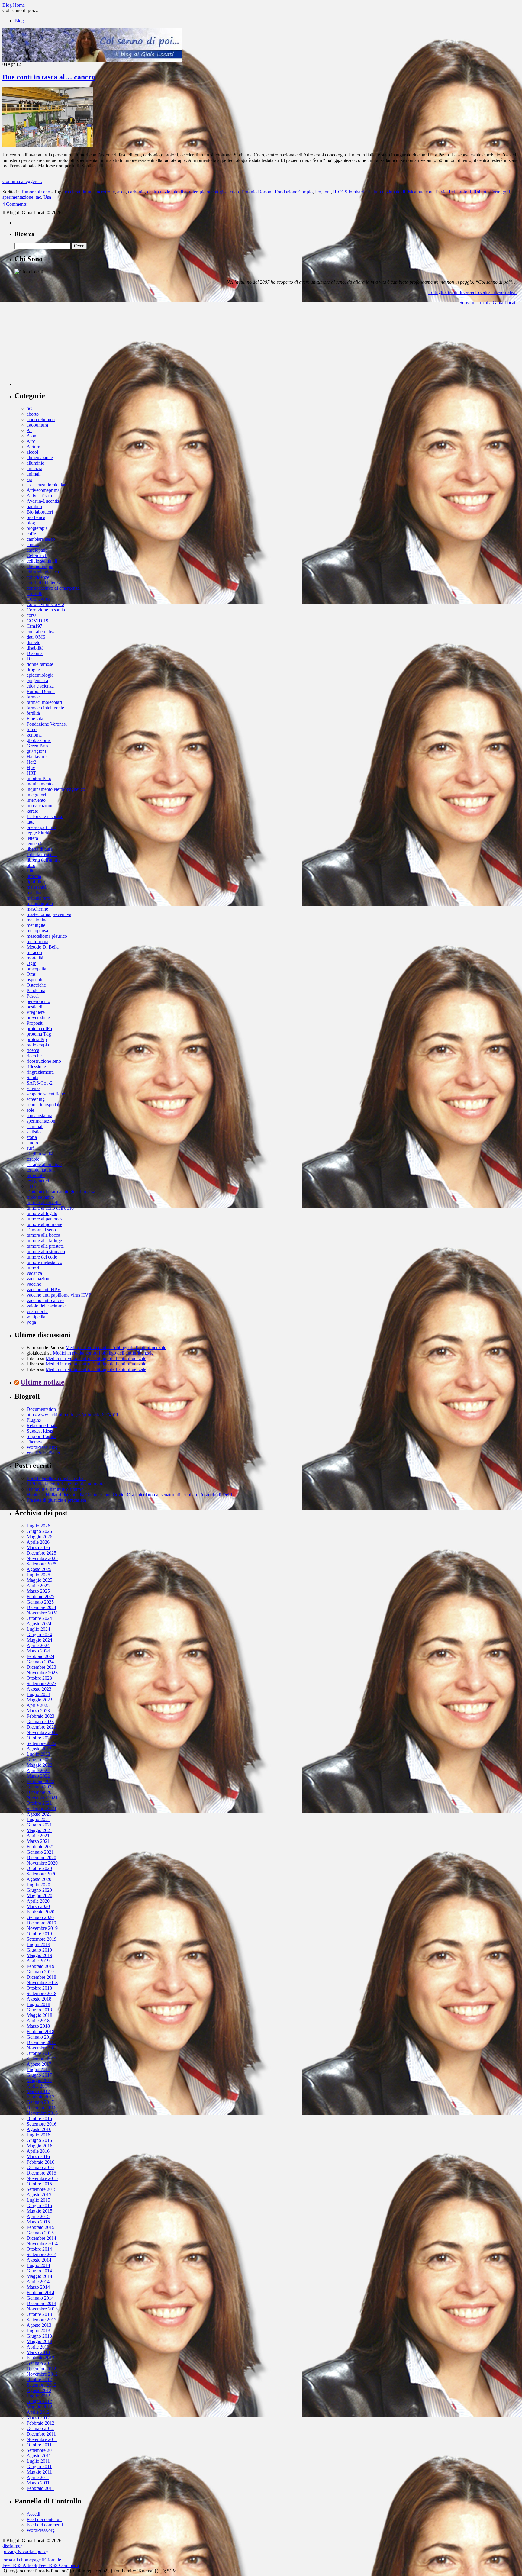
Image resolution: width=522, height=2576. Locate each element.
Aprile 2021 (38, 1836)
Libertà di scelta (42, 854)
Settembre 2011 (41, 2450)
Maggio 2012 (39, 2407)
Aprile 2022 (38, 1770)
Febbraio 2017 (40, 2097)
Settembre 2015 (42, 2189)
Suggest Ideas (40, 1431)
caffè (31, 534)
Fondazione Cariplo (294, 192)
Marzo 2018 (38, 2026)
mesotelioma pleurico (47, 936)
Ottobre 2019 (39, 1934)
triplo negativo (40, 1197)
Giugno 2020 (39, 1890)
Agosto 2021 (39, 1814)
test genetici (38, 1181)
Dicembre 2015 (41, 2173)
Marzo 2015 (38, 2222)
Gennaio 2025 (40, 1602)
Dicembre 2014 (41, 2238)
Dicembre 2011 (41, 2434)
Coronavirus (38, 599)
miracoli (34, 952)
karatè (32, 811)
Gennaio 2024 (40, 1662)
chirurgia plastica (43, 572)
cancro (33, 545)
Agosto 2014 (39, 2260)
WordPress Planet (43, 1453)
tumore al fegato (42, 1213)
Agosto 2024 (39, 1624)
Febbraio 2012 (40, 2423)
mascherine (37, 909)
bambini (34, 506)
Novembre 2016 (42, 2113)
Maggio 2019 (39, 1955)
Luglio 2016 (38, 2135)
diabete (33, 642)
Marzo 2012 (38, 2418)
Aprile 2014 (38, 2282)
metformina (37, 941)
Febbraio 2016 (40, 2162)
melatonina (37, 920)
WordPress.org (41, 2530)
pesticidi (34, 1007)
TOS (31, 1186)
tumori (33, 1268)
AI (29, 430)
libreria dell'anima (43, 860)
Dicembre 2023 (41, 1667)
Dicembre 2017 (41, 2042)
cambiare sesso (41, 539)
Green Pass (37, 746)
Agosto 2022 (39, 1749)
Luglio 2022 (38, 1754)
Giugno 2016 (39, 2140)
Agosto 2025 (39, 1569)
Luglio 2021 (38, 1819)
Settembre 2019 (42, 1939)
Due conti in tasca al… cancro (49, 77)
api (29, 479)
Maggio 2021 (39, 1830)
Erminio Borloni (257, 192)
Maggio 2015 (39, 2211)
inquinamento (40, 784)
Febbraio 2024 (40, 1656)
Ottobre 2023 (39, 1678)
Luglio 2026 (38, 1526)
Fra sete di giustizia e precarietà (56, 1500)
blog (31, 523)
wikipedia (36, 1317)
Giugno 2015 (39, 2205)
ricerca (33, 1050)
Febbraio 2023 (40, 1716)
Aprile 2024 (38, 1645)
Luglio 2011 (38, 2461)
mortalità (35, 958)
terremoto (36, 1175)
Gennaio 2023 (40, 1722)
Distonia (35, 653)
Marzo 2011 (38, 2483)
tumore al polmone (44, 1224)
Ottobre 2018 (39, 1988)
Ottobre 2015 (39, 2184)
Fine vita (35, 719)
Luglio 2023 (38, 1694)
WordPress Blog (42, 1447)
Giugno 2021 (39, 1825)
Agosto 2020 (39, 1879)
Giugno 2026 (39, 1531)
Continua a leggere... (22, 181)
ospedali (34, 980)
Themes (34, 1442)
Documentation (41, 1409)
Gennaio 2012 (40, 2428)
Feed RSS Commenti (59, 2565)
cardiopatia (37, 550)
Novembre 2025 (42, 1558)
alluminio (35, 463)
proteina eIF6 (39, 1028)
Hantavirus (37, 757)
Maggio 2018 (39, 2015)
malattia (34, 893)
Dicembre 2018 (41, 1977)
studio (32, 1143)
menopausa (37, 931)
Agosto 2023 (39, 1689)
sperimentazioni (42, 1121)
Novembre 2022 (42, 1732)
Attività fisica (39, 496)
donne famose (40, 664)
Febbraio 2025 (40, 1596)
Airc (31, 441)
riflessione (36, 1067)
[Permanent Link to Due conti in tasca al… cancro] (48, 146)
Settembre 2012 (42, 2385)
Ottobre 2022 (39, 1738)
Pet (452, 192)
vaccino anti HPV (44, 1290)
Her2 (31, 762)
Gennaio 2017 (40, 2102)
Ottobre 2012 (39, 2379)
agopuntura (37, 425)
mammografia (40, 903)
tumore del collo (42, 1257)
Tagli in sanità (40, 1154)
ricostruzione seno (44, 1061)
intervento (36, 800)
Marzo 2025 (38, 1591)
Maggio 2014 (39, 2276)
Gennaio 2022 (40, 1787)
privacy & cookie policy (25, 2551)
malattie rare (38, 898)
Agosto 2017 (39, 2064)
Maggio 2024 (39, 1640)
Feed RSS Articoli (20, 2565)
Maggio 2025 (39, 1580)
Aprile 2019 (38, 1961)
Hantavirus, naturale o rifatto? (55, 1489)
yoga (31, 1322)
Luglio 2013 (38, 2331)
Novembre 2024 (42, 1613)
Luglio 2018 (38, 2004)
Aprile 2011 (38, 2477)
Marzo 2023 (38, 1711)
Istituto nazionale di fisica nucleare (401, 192)
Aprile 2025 (38, 1586)
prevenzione (38, 1018)
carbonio (136, 192)
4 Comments (14, 204)
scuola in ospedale (44, 1105)
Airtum (33, 447)
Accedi (33, 2514)
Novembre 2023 (42, 1673)
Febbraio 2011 (40, 2488)
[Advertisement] (60, 348)
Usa (47, 197)
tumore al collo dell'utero (50, 1208)
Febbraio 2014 (40, 2292)
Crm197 (34, 626)
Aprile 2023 (38, 1705)
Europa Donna (41, 691)
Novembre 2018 (42, 1983)
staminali (35, 1126)
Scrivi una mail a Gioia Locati (488, 303)
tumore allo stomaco (46, 1251)
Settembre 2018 (42, 1993)
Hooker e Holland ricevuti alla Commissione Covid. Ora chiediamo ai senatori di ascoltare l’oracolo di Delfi (129, 1495)
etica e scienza (40, 686)
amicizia (34, 468)
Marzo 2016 (38, 2157)
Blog (19, 21)
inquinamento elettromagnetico (56, 789)
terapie (33, 1159)
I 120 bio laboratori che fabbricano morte (66, 1484)
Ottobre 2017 (39, 2053)
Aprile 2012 (38, 2412)
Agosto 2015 (39, 2195)
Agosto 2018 (39, 1999)
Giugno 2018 (39, 2010)
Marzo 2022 (38, 1776)
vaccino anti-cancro (45, 1300)
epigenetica (37, 680)
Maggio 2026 (39, 1537)
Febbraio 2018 (40, 2031)
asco (121, 192)
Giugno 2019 (39, 1950)
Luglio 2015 (38, 2200)
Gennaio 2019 (40, 1972)
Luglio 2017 (38, 2070)
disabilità (35, 648)
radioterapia (38, 1045)
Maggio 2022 (39, 1765)
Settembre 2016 (42, 2124)
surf (30, 1148)
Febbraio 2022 (40, 1781)
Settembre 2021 (42, 1809)
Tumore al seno (35, 192)
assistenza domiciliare (47, 485)
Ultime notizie (42, 1382)
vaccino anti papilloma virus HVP (59, 1295)
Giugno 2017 (39, 2075)
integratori (36, 795)
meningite (36, 925)
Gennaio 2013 (40, 2363)
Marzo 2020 (38, 1906)
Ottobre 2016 (39, 2118)
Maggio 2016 (39, 2146)
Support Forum (41, 1436)
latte (31, 822)
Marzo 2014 (38, 2287)
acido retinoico (41, 419)
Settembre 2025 (42, 1564)
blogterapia (37, 528)
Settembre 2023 (42, 1683)
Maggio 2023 (39, 1700)
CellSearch (37, 555)
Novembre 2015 (42, 2178)
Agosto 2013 (39, 2325)
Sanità (32, 1077)
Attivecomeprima (43, 490)
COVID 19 (37, 621)
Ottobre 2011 (39, 2445)
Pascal (33, 996)
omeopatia (36, 969)
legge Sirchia (39, 833)
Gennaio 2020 (40, 1917)
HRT (31, 773)
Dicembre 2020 (41, 1857)
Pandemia (36, 990)
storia (32, 1137)
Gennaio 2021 (40, 1852)
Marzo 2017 (38, 2091)
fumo (32, 729)
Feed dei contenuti (44, 2519)
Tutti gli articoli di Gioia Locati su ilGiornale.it (472, 292)
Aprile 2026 (38, 1542)
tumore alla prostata (45, 1246)
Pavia (441, 192)
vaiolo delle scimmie (46, 1306)
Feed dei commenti (45, 2525)
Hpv (31, 767)
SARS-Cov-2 (40, 1083)
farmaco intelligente (45, 708)
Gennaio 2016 (40, 2167)
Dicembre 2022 (41, 1727)
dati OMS (36, 637)
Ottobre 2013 (39, 2314)
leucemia (35, 844)
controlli (34, 593)
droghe (33, 670)
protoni (464, 192)
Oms (31, 974)
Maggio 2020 (39, 1896)
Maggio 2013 (39, 2341)
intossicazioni (39, 806)
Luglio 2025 (38, 1575)
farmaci (34, 697)
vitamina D (37, 1311)
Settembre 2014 (42, 2254)
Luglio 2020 (38, 1885)
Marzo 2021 (38, 1841)
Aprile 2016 (38, 2151)
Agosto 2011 (39, 2456)
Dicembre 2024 (41, 1607)
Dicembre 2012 (41, 2369)
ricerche (34, 1056)
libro (31, 865)
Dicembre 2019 (41, 1923)
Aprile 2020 (38, 1901)
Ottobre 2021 (39, 1803)
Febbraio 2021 (40, 1847)
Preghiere (36, 1012)
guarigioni (36, 751)
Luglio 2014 (38, 2265)
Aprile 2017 (38, 2086)
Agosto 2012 (39, 2390)
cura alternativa (41, 632)
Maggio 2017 (39, 2080)
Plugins (34, 1420)
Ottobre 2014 (39, 2249)
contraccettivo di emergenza (53, 588)
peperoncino (38, 1001)
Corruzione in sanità (46, 610)
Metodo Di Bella (43, 947)
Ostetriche (36, 985)
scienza (34, 1088)
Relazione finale (42, 1425)
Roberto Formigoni (492, 192)
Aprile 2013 (38, 2347)
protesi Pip (37, 1039)
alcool (32, 452)
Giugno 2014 (39, 2271)
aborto (33, 414)
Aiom (32, 436)
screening (36, 1099)
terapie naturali (41, 1170)
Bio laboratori (40, 512)
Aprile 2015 (38, 2216)
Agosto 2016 (39, 2129)
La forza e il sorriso (45, 816)
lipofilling (36, 882)
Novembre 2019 (42, 1928)
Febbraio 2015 (40, 2227)
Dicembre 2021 (41, 1792)
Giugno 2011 (39, 2466)
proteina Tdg (39, 1034)
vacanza (34, 1273)
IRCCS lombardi (349, 192)
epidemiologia (40, 675)
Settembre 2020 (42, 1874)
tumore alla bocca (43, 1235)
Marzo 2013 (38, 2352)
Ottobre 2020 (39, 1868)
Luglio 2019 (38, 1944)
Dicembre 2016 (41, 2108)
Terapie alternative (44, 1164)
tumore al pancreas (44, 1219)
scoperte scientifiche (46, 1094)
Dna (31, 659)
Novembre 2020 (42, 1863)
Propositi (35, 1023)
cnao (234, 192)
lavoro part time (42, 827)
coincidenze (38, 577)
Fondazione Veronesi (47, 724)
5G (30, 409)
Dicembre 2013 (41, 2303)
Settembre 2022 (42, 1743)
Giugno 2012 (39, 2401)
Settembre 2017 (42, 2059)
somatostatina (39, 1116)
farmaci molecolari (44, 702)
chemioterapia (40, 566)
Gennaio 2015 (40, 2233)
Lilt (30, 871)
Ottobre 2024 (39, 1618)
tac (38, 197)
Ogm (31, 963)
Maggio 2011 (39, 2472)
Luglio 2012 (38, 2396)
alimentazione (40, 458)
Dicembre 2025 (41, 1553)
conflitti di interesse (45, 583)
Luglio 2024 (38, 1629)
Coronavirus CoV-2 (45, 604)
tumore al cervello (44, 1203)
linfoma (34, 876)
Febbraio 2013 (40, 2358)
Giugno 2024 (39, 1635)
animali (34, 474)
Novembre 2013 (42, 2309)
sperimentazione (18, 197)
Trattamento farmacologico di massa (61, 1192)
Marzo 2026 (38, 1548)
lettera (32, 838)
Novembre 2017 (42, 2048)
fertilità (33, 713)
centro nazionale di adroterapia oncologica (187, 192)
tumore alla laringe (44, 1241)
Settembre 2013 (42, 2320)
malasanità (37, 887)
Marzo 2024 (38, 1651)
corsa (32, 615)
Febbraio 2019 (40, 1966)
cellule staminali (42, 561)
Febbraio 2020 (40, 1912)
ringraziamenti (40, 1072)
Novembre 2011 (42, 2439)
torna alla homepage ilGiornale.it (34, 2560)
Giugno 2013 (39, 2336)
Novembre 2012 (42, 2374)
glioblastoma (39, 740)
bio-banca (36, 517)
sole (30, 1110)
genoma (34, 735)
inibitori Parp (39, 778)
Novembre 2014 (42, 2244)
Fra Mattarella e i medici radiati (56, 1478)
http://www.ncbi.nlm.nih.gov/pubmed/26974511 (72, 1415)
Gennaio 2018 (40, 2037)
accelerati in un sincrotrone (89, 192)
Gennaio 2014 (40, 2298)
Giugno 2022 (39, 1760)
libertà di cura (40, 849)
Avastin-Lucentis (43, 501)
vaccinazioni (39, 1279)
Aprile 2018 (38, 2021)
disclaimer (12, 2546)
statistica (35, 1132)
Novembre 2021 (42, 1798)
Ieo (318, 192)
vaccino (34, 1284)
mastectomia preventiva (49, 914)
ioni (327, 192)
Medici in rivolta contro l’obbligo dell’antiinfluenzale (116, 1348)
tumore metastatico (44, 1262)
